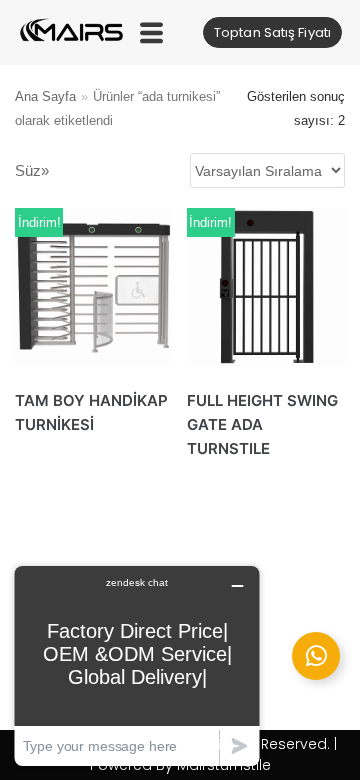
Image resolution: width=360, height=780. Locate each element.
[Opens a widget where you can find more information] (137, 665)
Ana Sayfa (45, 96)
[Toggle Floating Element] (316, 656)
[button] (151, 32)
